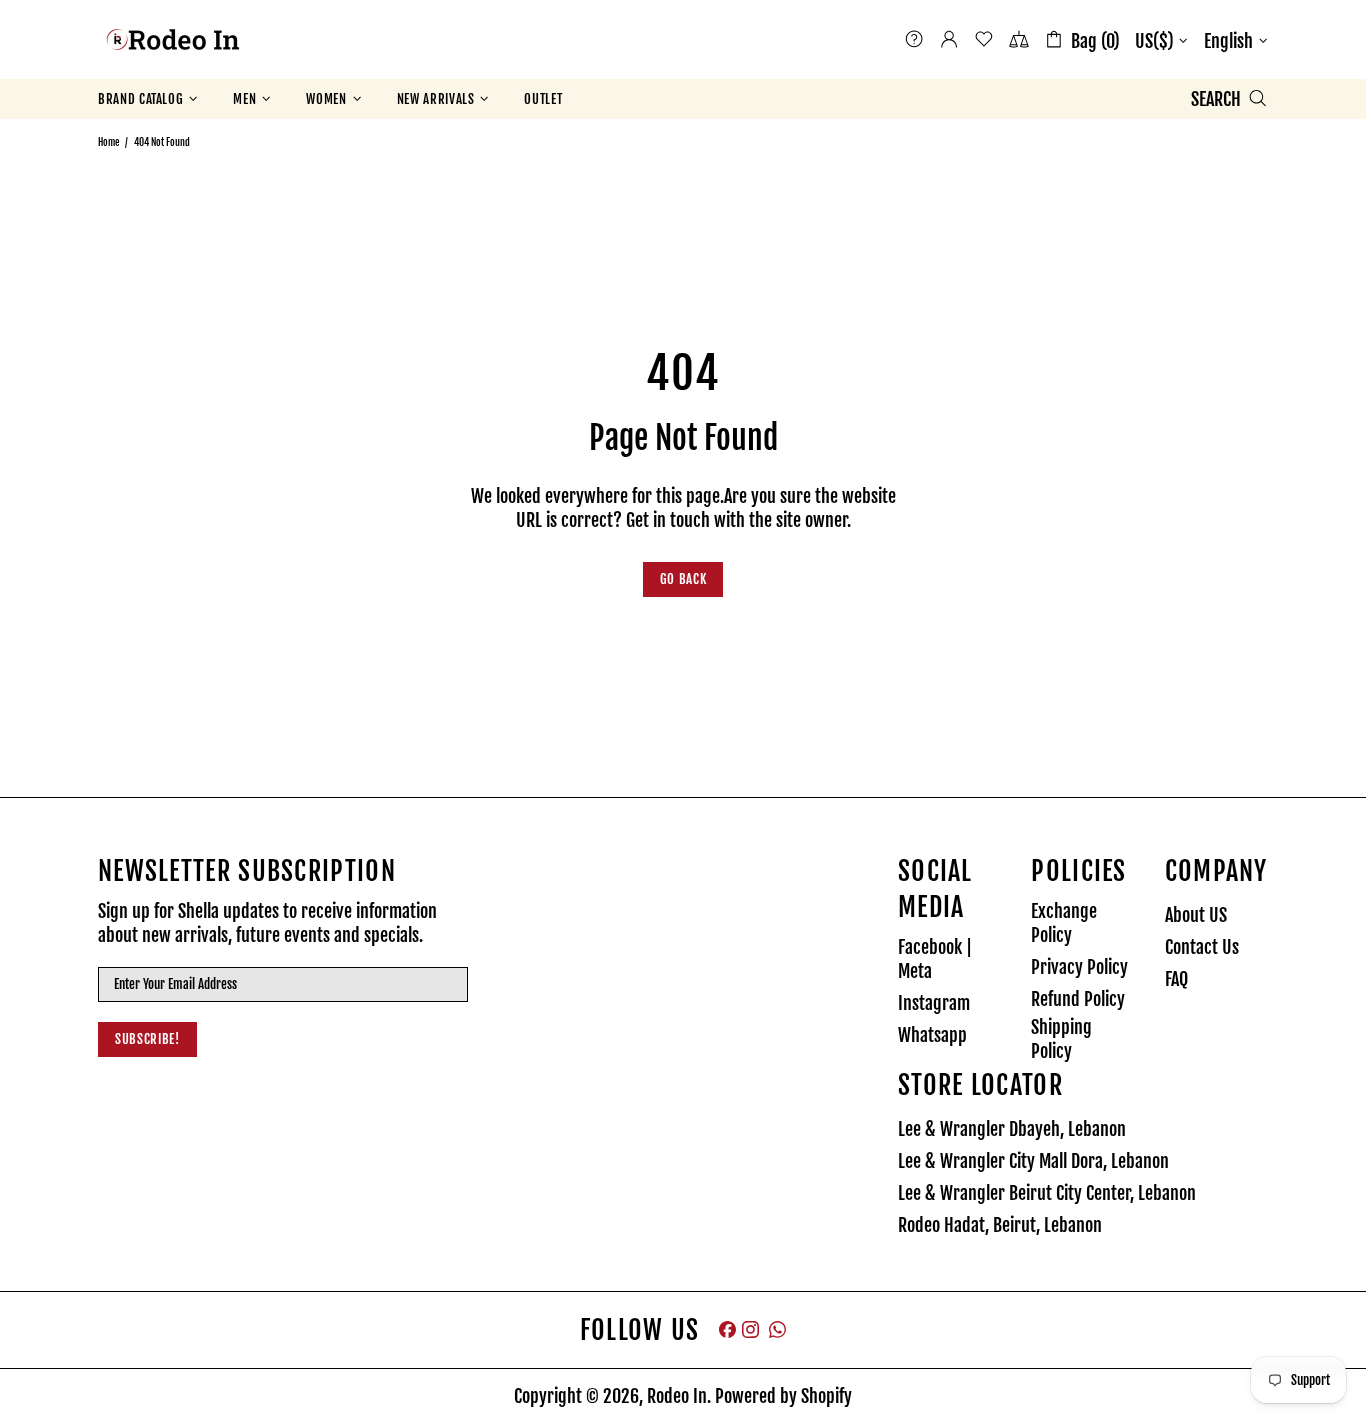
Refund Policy (1078, 999)
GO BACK (683, 579)
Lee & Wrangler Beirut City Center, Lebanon (1047, 1193)
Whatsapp (932, 1035)
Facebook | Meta (935, 959)
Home (108, 142)
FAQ (1176, 979)
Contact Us (1202, 947)
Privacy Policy (1079, 967)
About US (1196, 915)
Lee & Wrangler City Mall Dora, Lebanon (1033, 1161)
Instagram (934, 1003)
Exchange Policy (1064, 923)
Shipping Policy (1061, 1039)
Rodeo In (173, 39)
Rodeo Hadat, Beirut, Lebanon (1000, 1225)
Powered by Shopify (783, 1396)
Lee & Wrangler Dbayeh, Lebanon (1012, 1129)
